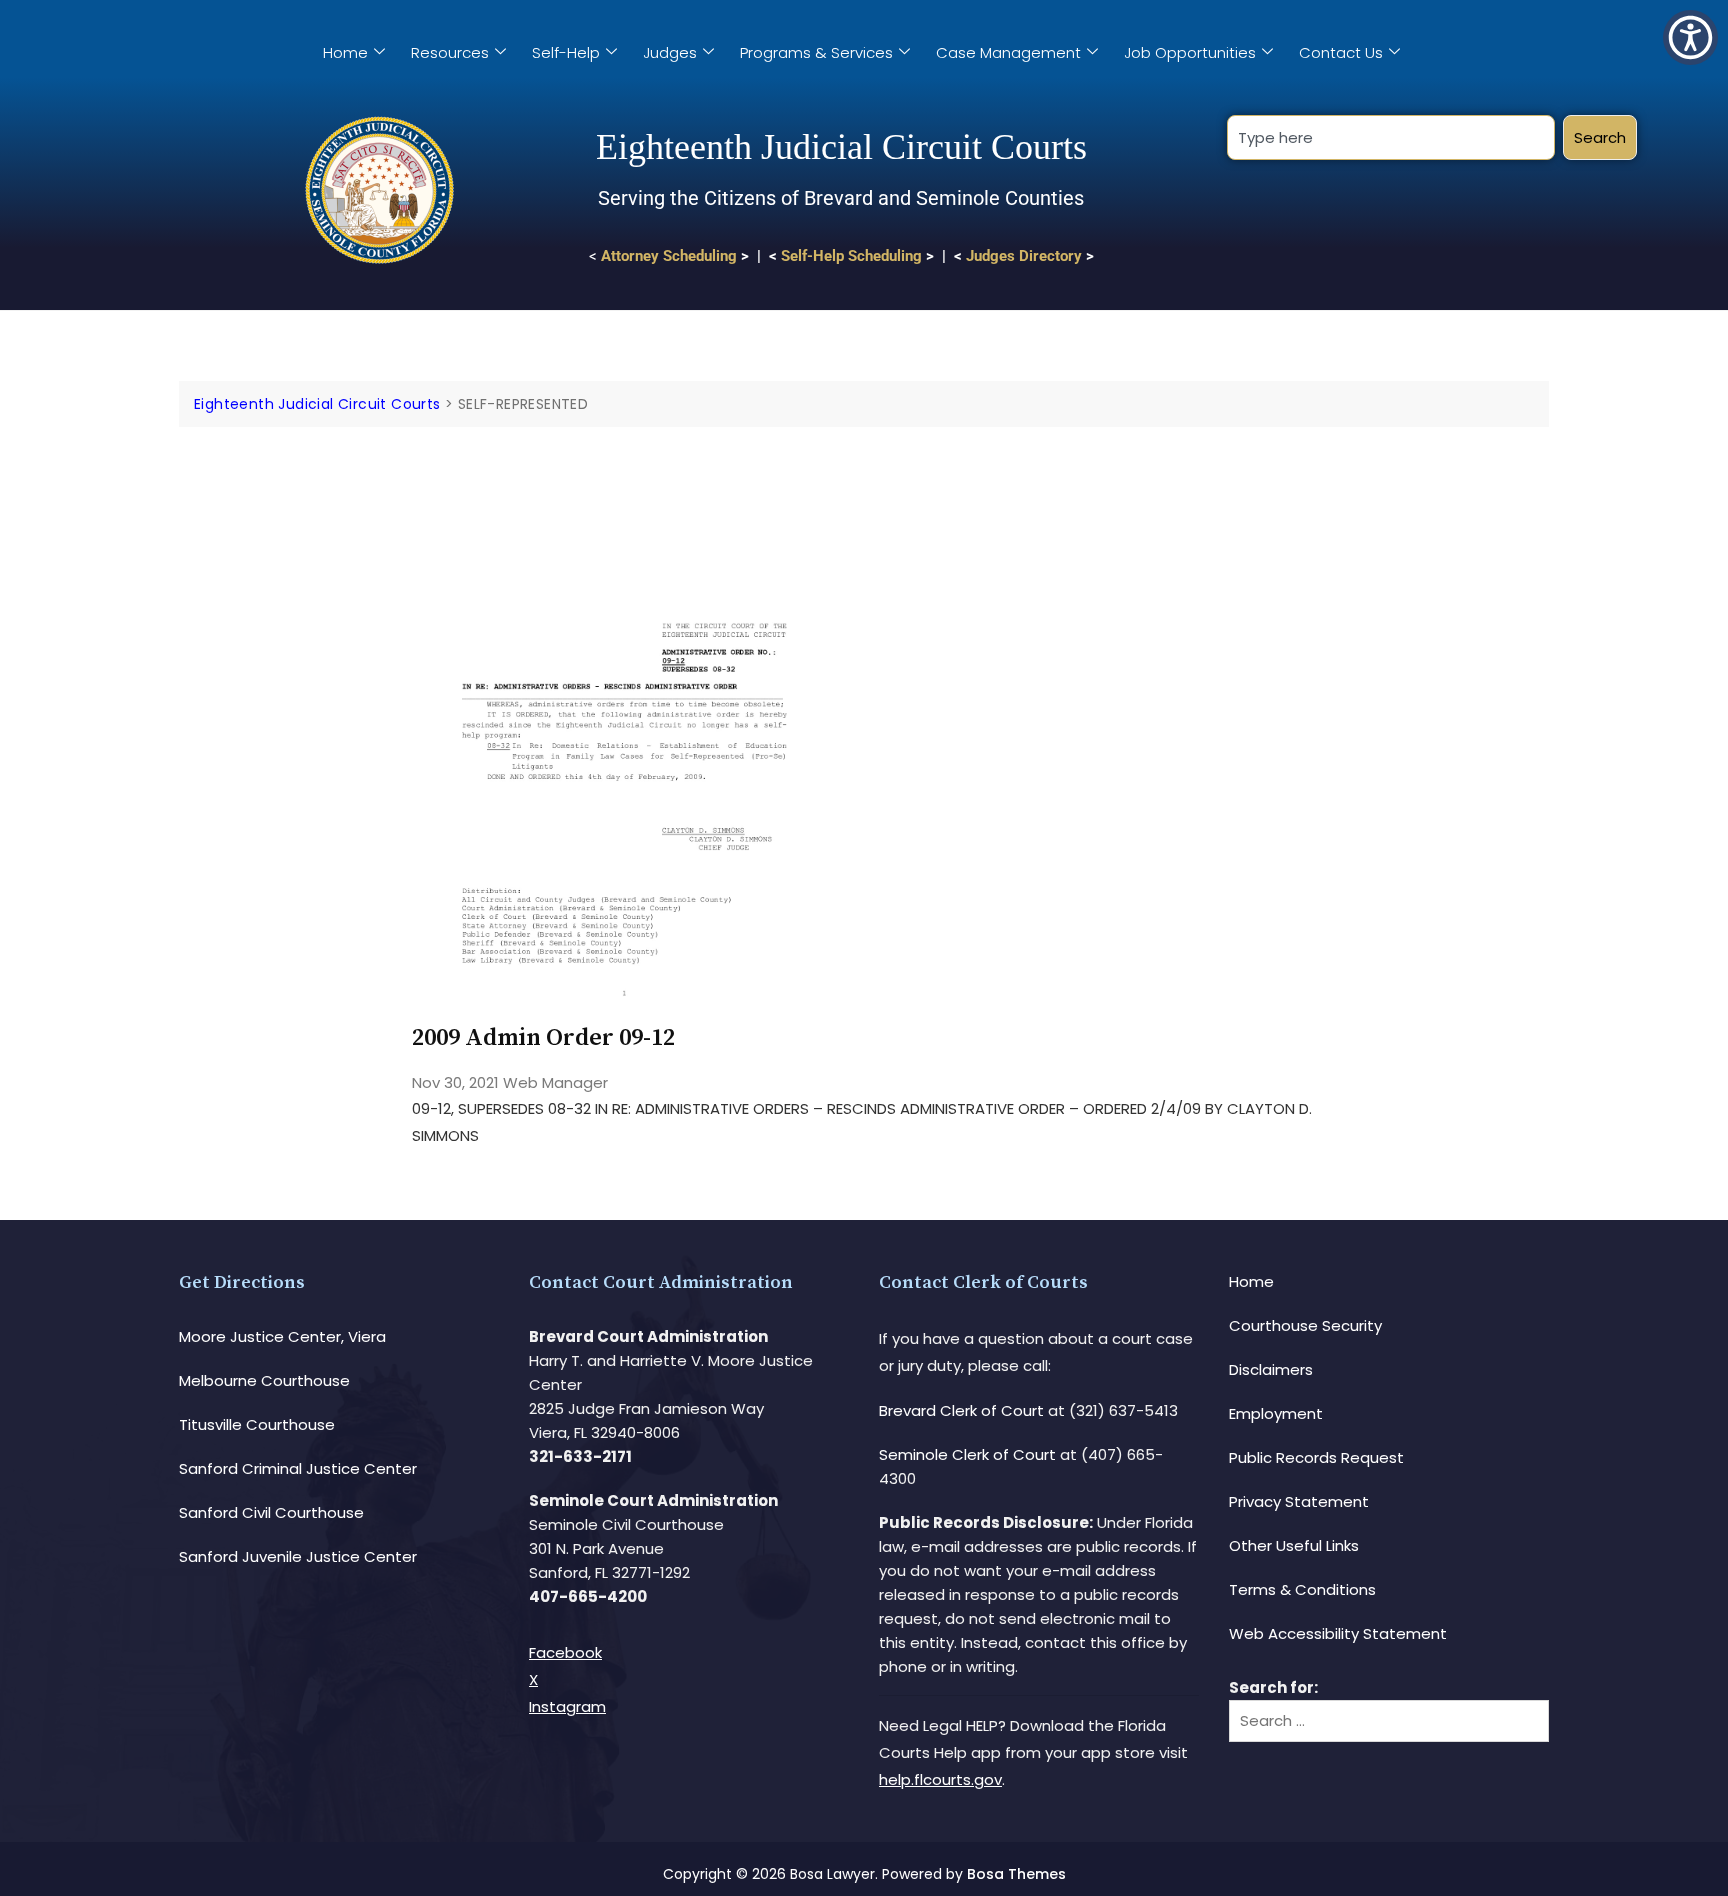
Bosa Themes (1016, 1874)
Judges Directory (1024, 256)
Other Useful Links (1294, 1545)
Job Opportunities (1190, 52)
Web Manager (555, 1082)
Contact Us (1341, 52)
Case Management (1008, 52)
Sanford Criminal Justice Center (298, 1468)
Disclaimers (1271, 1369)
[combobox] (1390, 137)
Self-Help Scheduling (851, 256)
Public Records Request (1316, 1457)
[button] (1690, 37)
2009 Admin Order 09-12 (543, 1038)
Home (345, 52)
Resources (450, 52)
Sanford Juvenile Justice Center (298, 1556)
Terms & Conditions (1302, 1589)
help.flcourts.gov (940, 1779)
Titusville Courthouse (257, 1424)
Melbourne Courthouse (264, 1380)
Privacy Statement (1299, 1501)
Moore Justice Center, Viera (282, 1336)
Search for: (1273, 1687)
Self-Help (566, 52)
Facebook (565, 1652)
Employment (1276, 1413)
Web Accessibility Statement (1338, 1633)
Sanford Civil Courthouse (271, 1512)
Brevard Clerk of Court (961, 1410)
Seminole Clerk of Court (967, 1454)
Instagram (567, 1706)
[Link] (624, 483)
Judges (670, 52)
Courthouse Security (1305, 1325)
